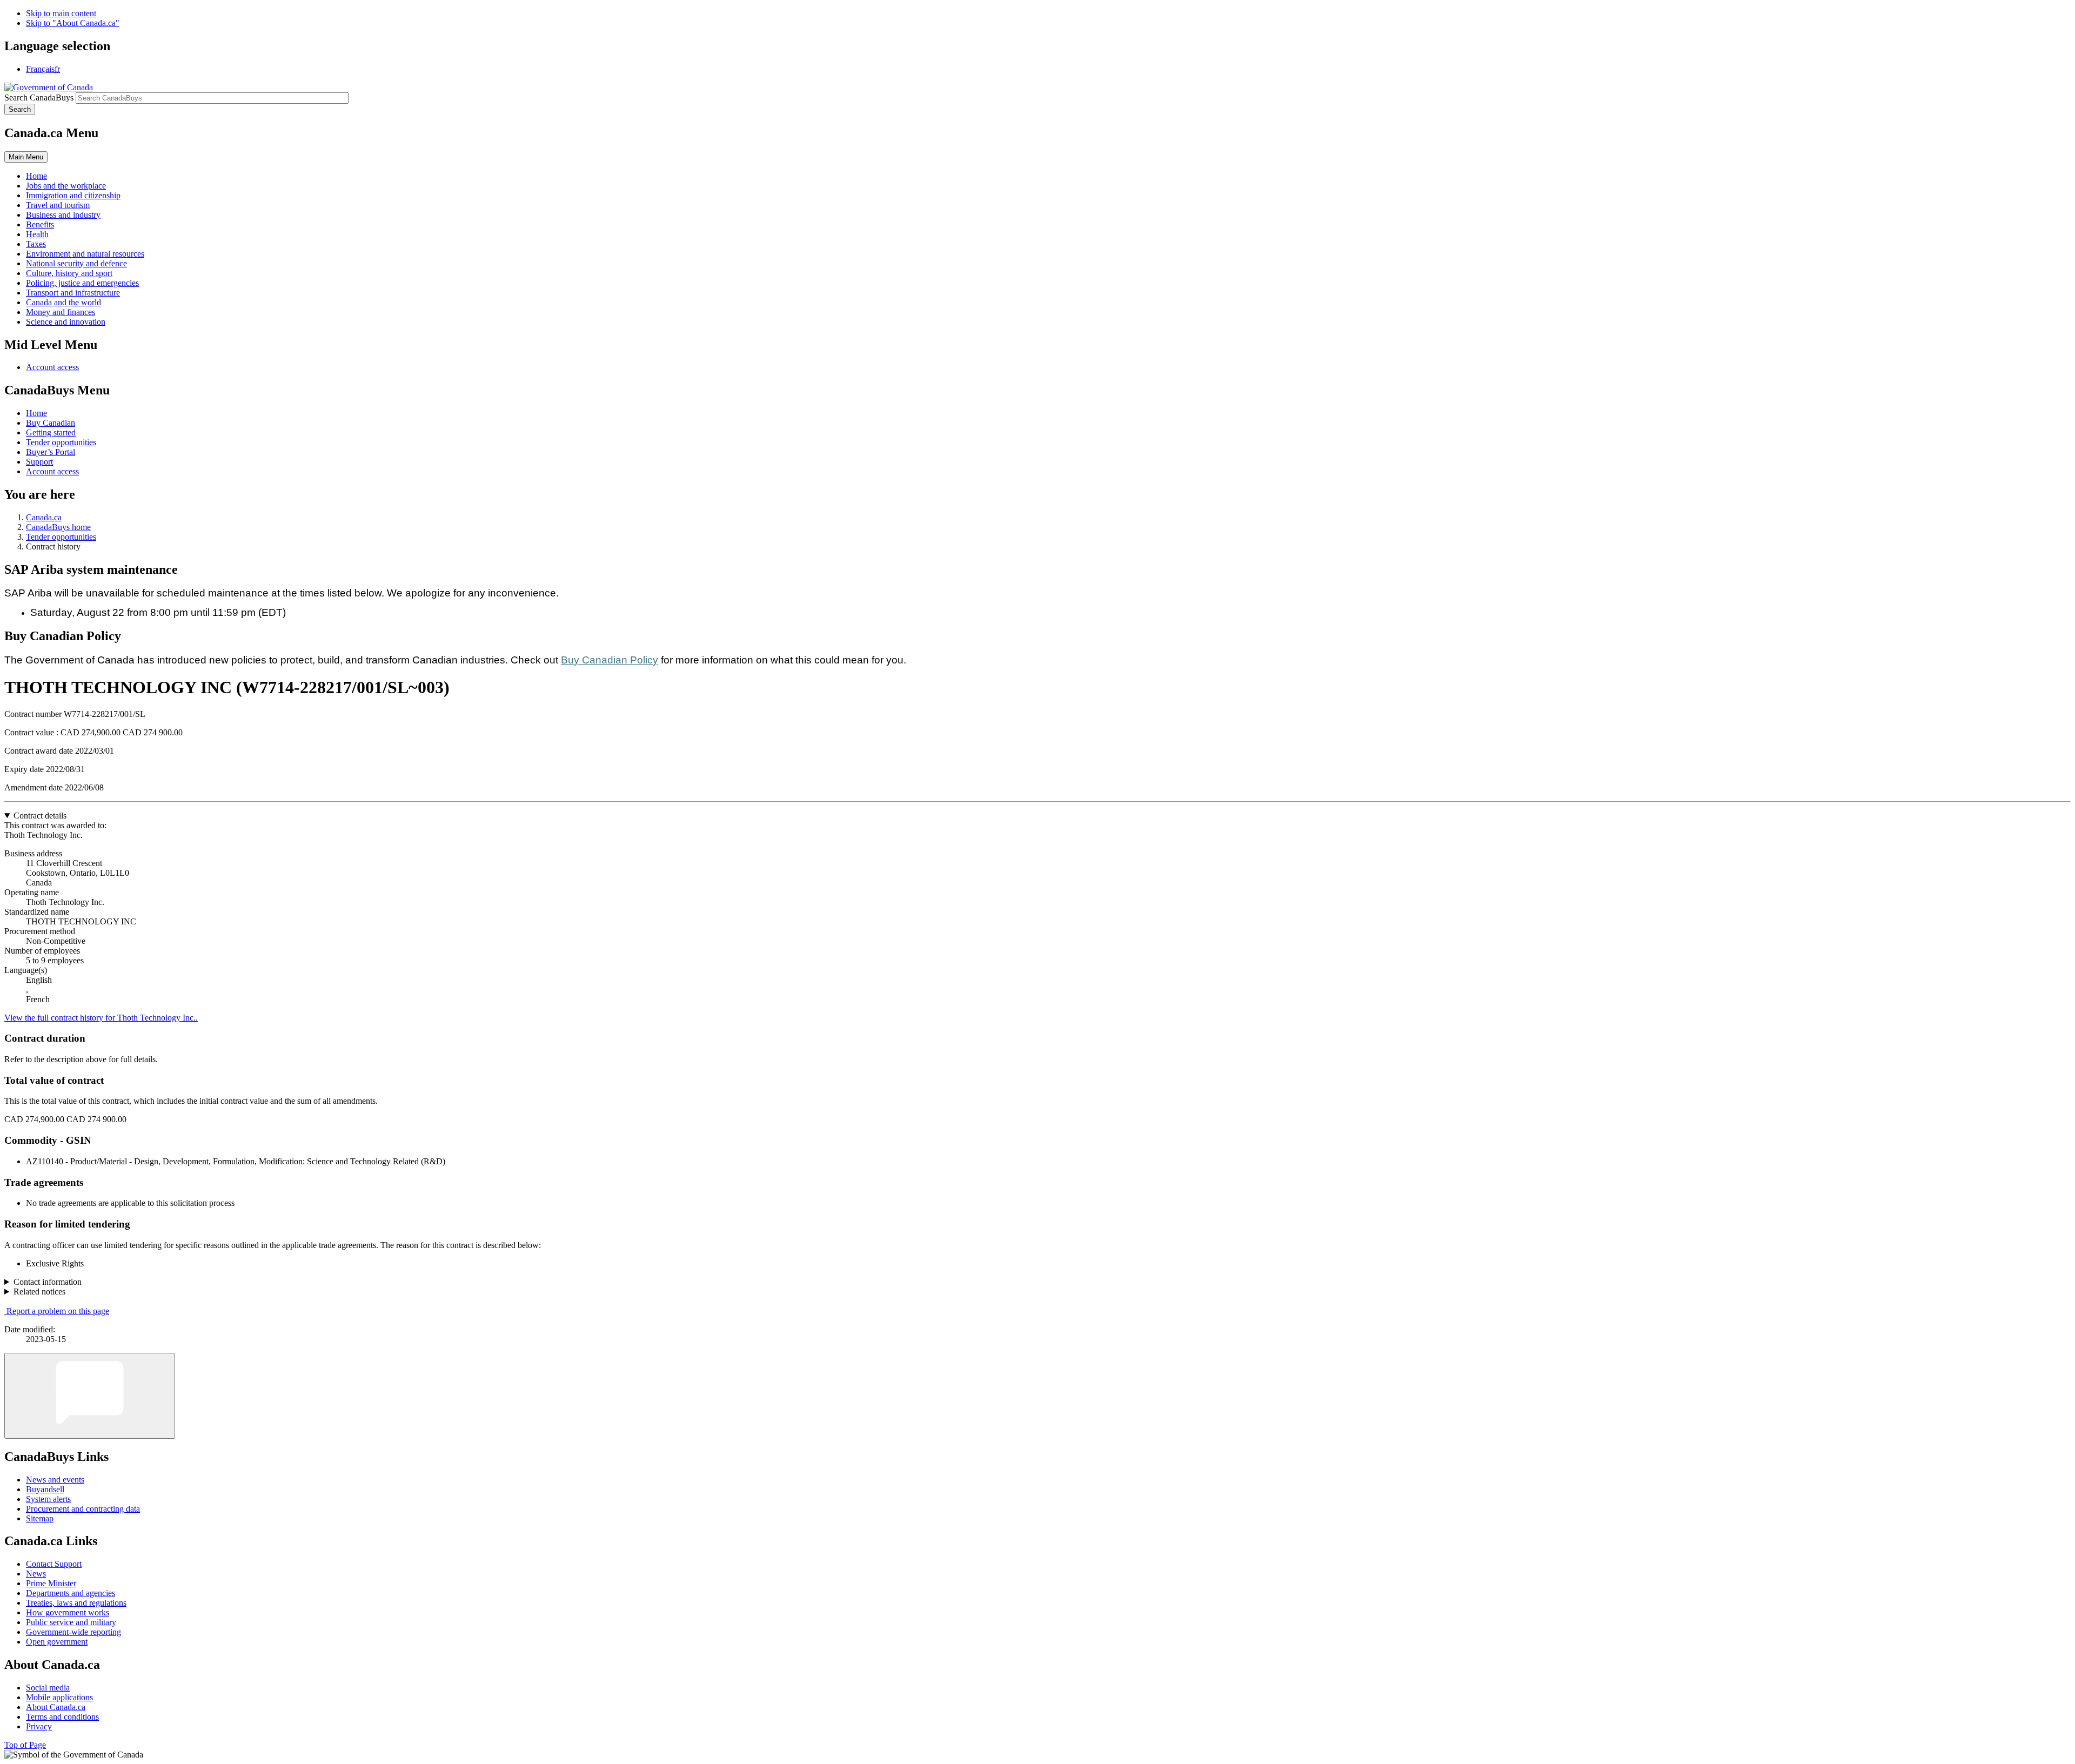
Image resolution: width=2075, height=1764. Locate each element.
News (36, 1574)
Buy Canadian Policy (610, 660)
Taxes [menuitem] (36, 244)
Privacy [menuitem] (39, 1726)
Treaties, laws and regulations (76, 1603)
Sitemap (40, 1518)
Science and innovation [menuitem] (66, 322)
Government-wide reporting (73, 1632)
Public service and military (71, 1622)
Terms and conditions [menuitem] (62, 1717)
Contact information (48, 1282)
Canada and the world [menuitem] (63, 302)
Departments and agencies (71, 1593)
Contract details (40, 816)
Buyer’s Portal (51, 452)
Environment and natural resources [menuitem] (85, 254)
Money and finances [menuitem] (61, 312)
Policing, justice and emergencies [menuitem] (82, 283)
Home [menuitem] (36, 176)
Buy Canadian (51, 423)
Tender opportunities (61, 442)
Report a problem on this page (58, 1311)
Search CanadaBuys (39, 98)
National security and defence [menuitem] (76, 263)
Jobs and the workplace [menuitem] (66, 186)
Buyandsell (45, 1489)
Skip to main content (61, 13)
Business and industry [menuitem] (63, 215)
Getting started (51, 432)
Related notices (39, 1292)
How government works (68, 1612)
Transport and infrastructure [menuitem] (73, 293)
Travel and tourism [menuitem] (58, 205)
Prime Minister (51, 1583)
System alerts (48, 1499)
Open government (57, 1642)
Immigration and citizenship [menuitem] (73, 195)
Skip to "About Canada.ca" (73, 23)
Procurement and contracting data (83, 1509)
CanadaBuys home (58, 527)
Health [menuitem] (37, 234)
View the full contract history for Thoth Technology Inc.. (101, 1018)
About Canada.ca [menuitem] (56, 1707)
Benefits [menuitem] (40, 224)
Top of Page (25, 1745)
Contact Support (54, 1564)
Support (39, 462)
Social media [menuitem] (48, 1688)
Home (36, 413)
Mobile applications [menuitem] (59, 1697)
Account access (52, 367)
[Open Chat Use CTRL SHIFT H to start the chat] (90, 1396)
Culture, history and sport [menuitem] (69, 273)
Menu (26, 157)
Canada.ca (44, 517)
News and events (55, 1480)
